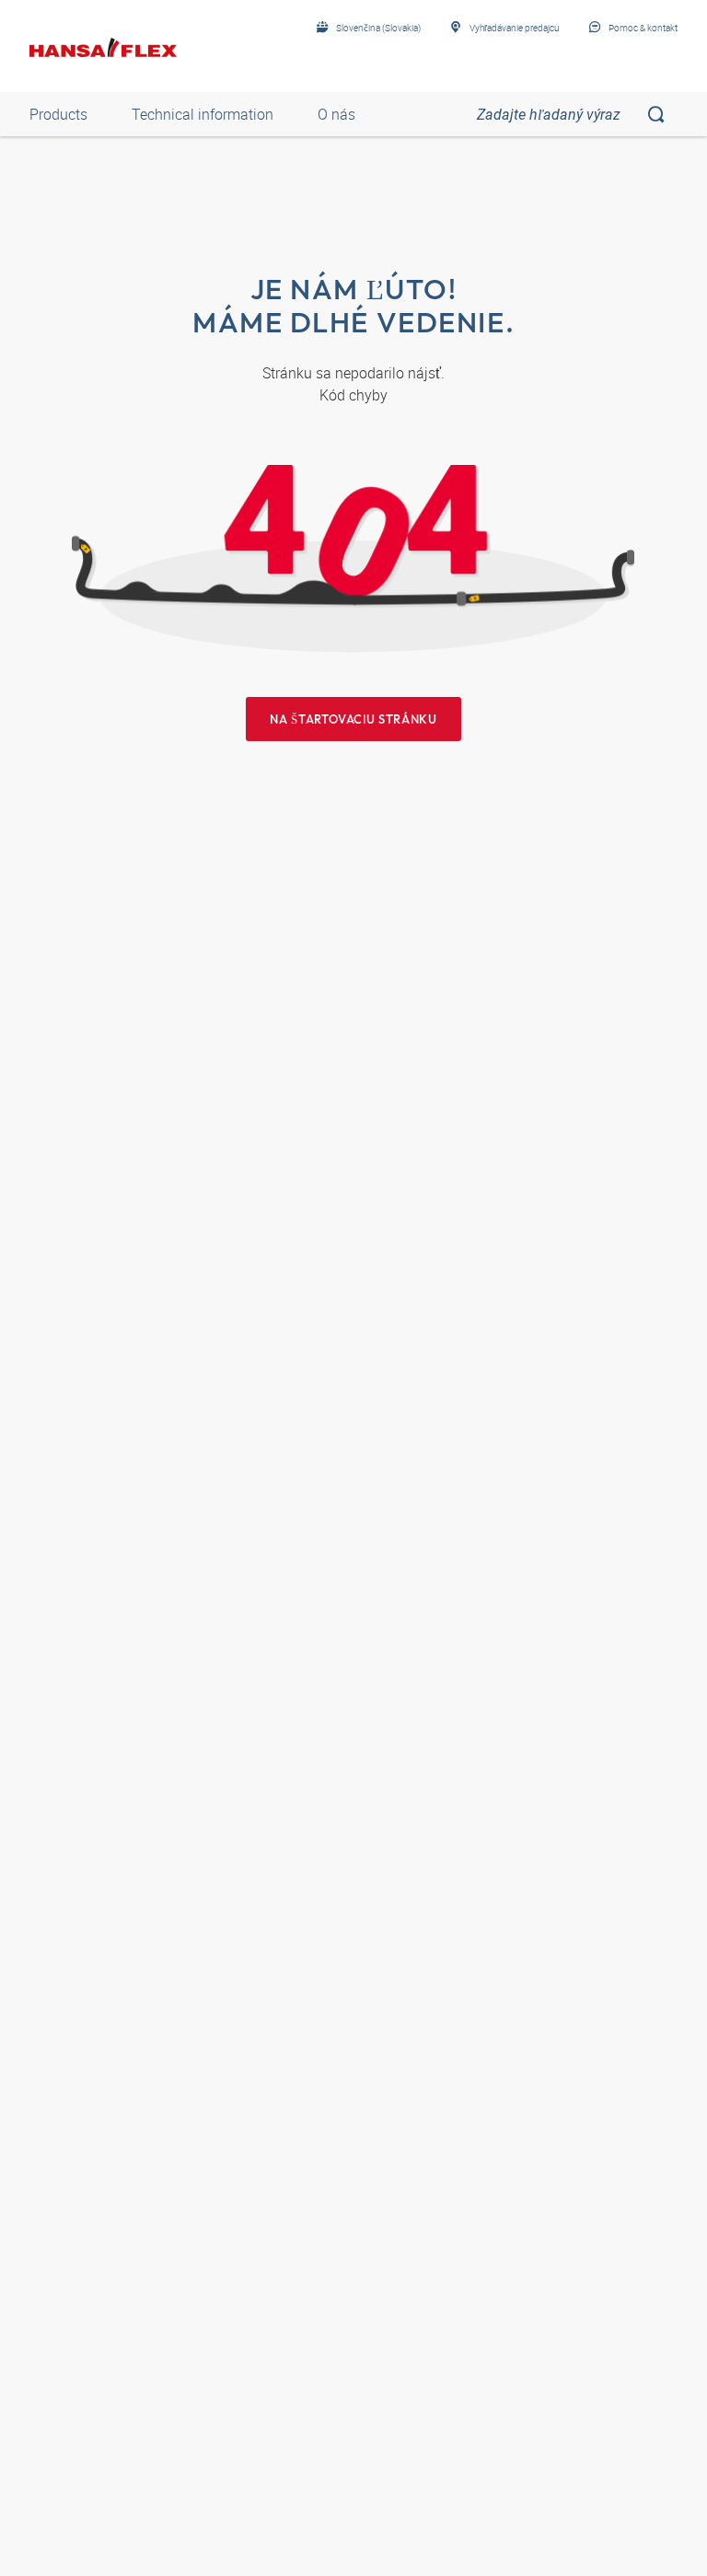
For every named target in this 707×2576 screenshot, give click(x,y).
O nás (336, 114)
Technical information (203, 114)
